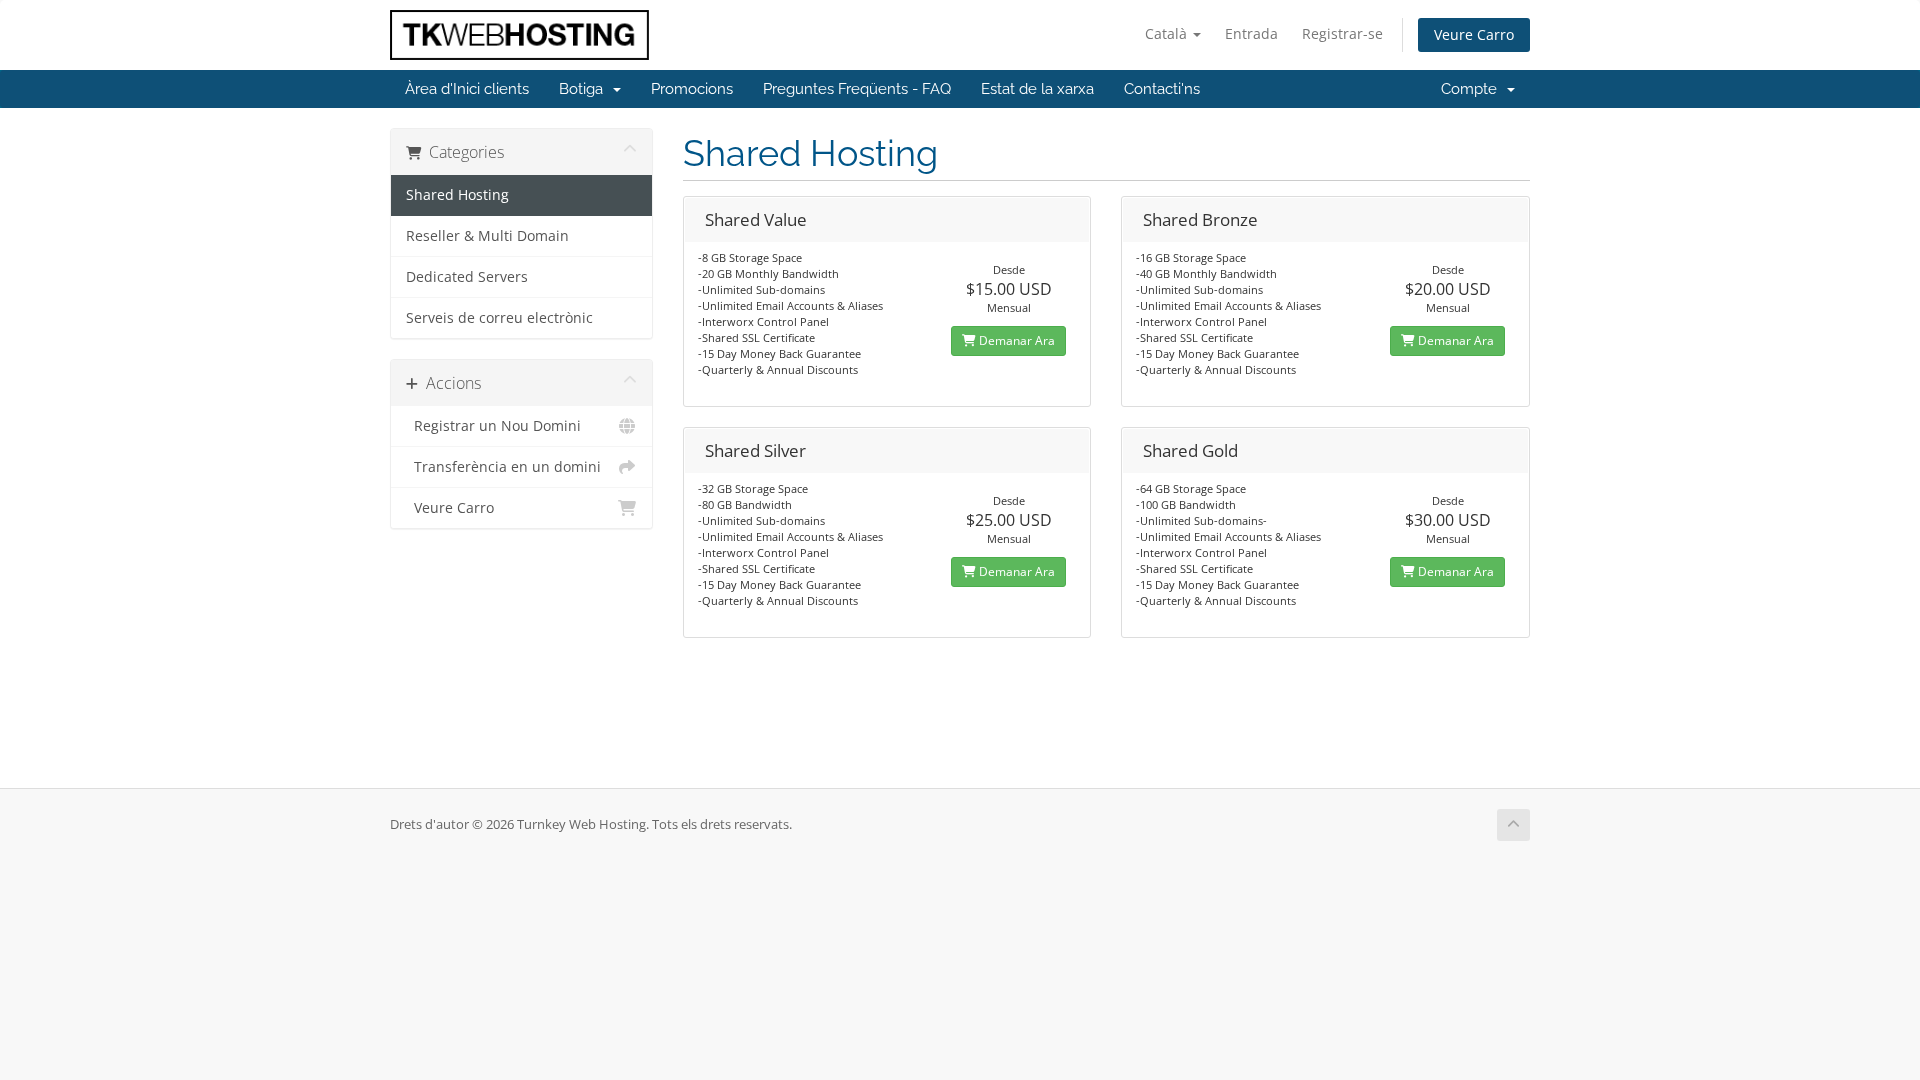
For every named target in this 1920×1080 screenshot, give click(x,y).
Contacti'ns (1162, 89)
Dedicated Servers (467, 277)
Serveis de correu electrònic (499, 318)
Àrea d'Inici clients (467, 89)
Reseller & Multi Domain (487, 236)
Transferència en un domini (503, 467)
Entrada (1251, 33)
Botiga (585, 89)
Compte (1473, 89)
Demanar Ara (1015, 340)
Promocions (692, 89)
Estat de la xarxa (1037, 89)
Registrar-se (1342, 33)
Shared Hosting (457, 195)
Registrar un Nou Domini (493, 426)
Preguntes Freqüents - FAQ (857, 89)
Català (1168, 33)
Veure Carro (1474, 34)
